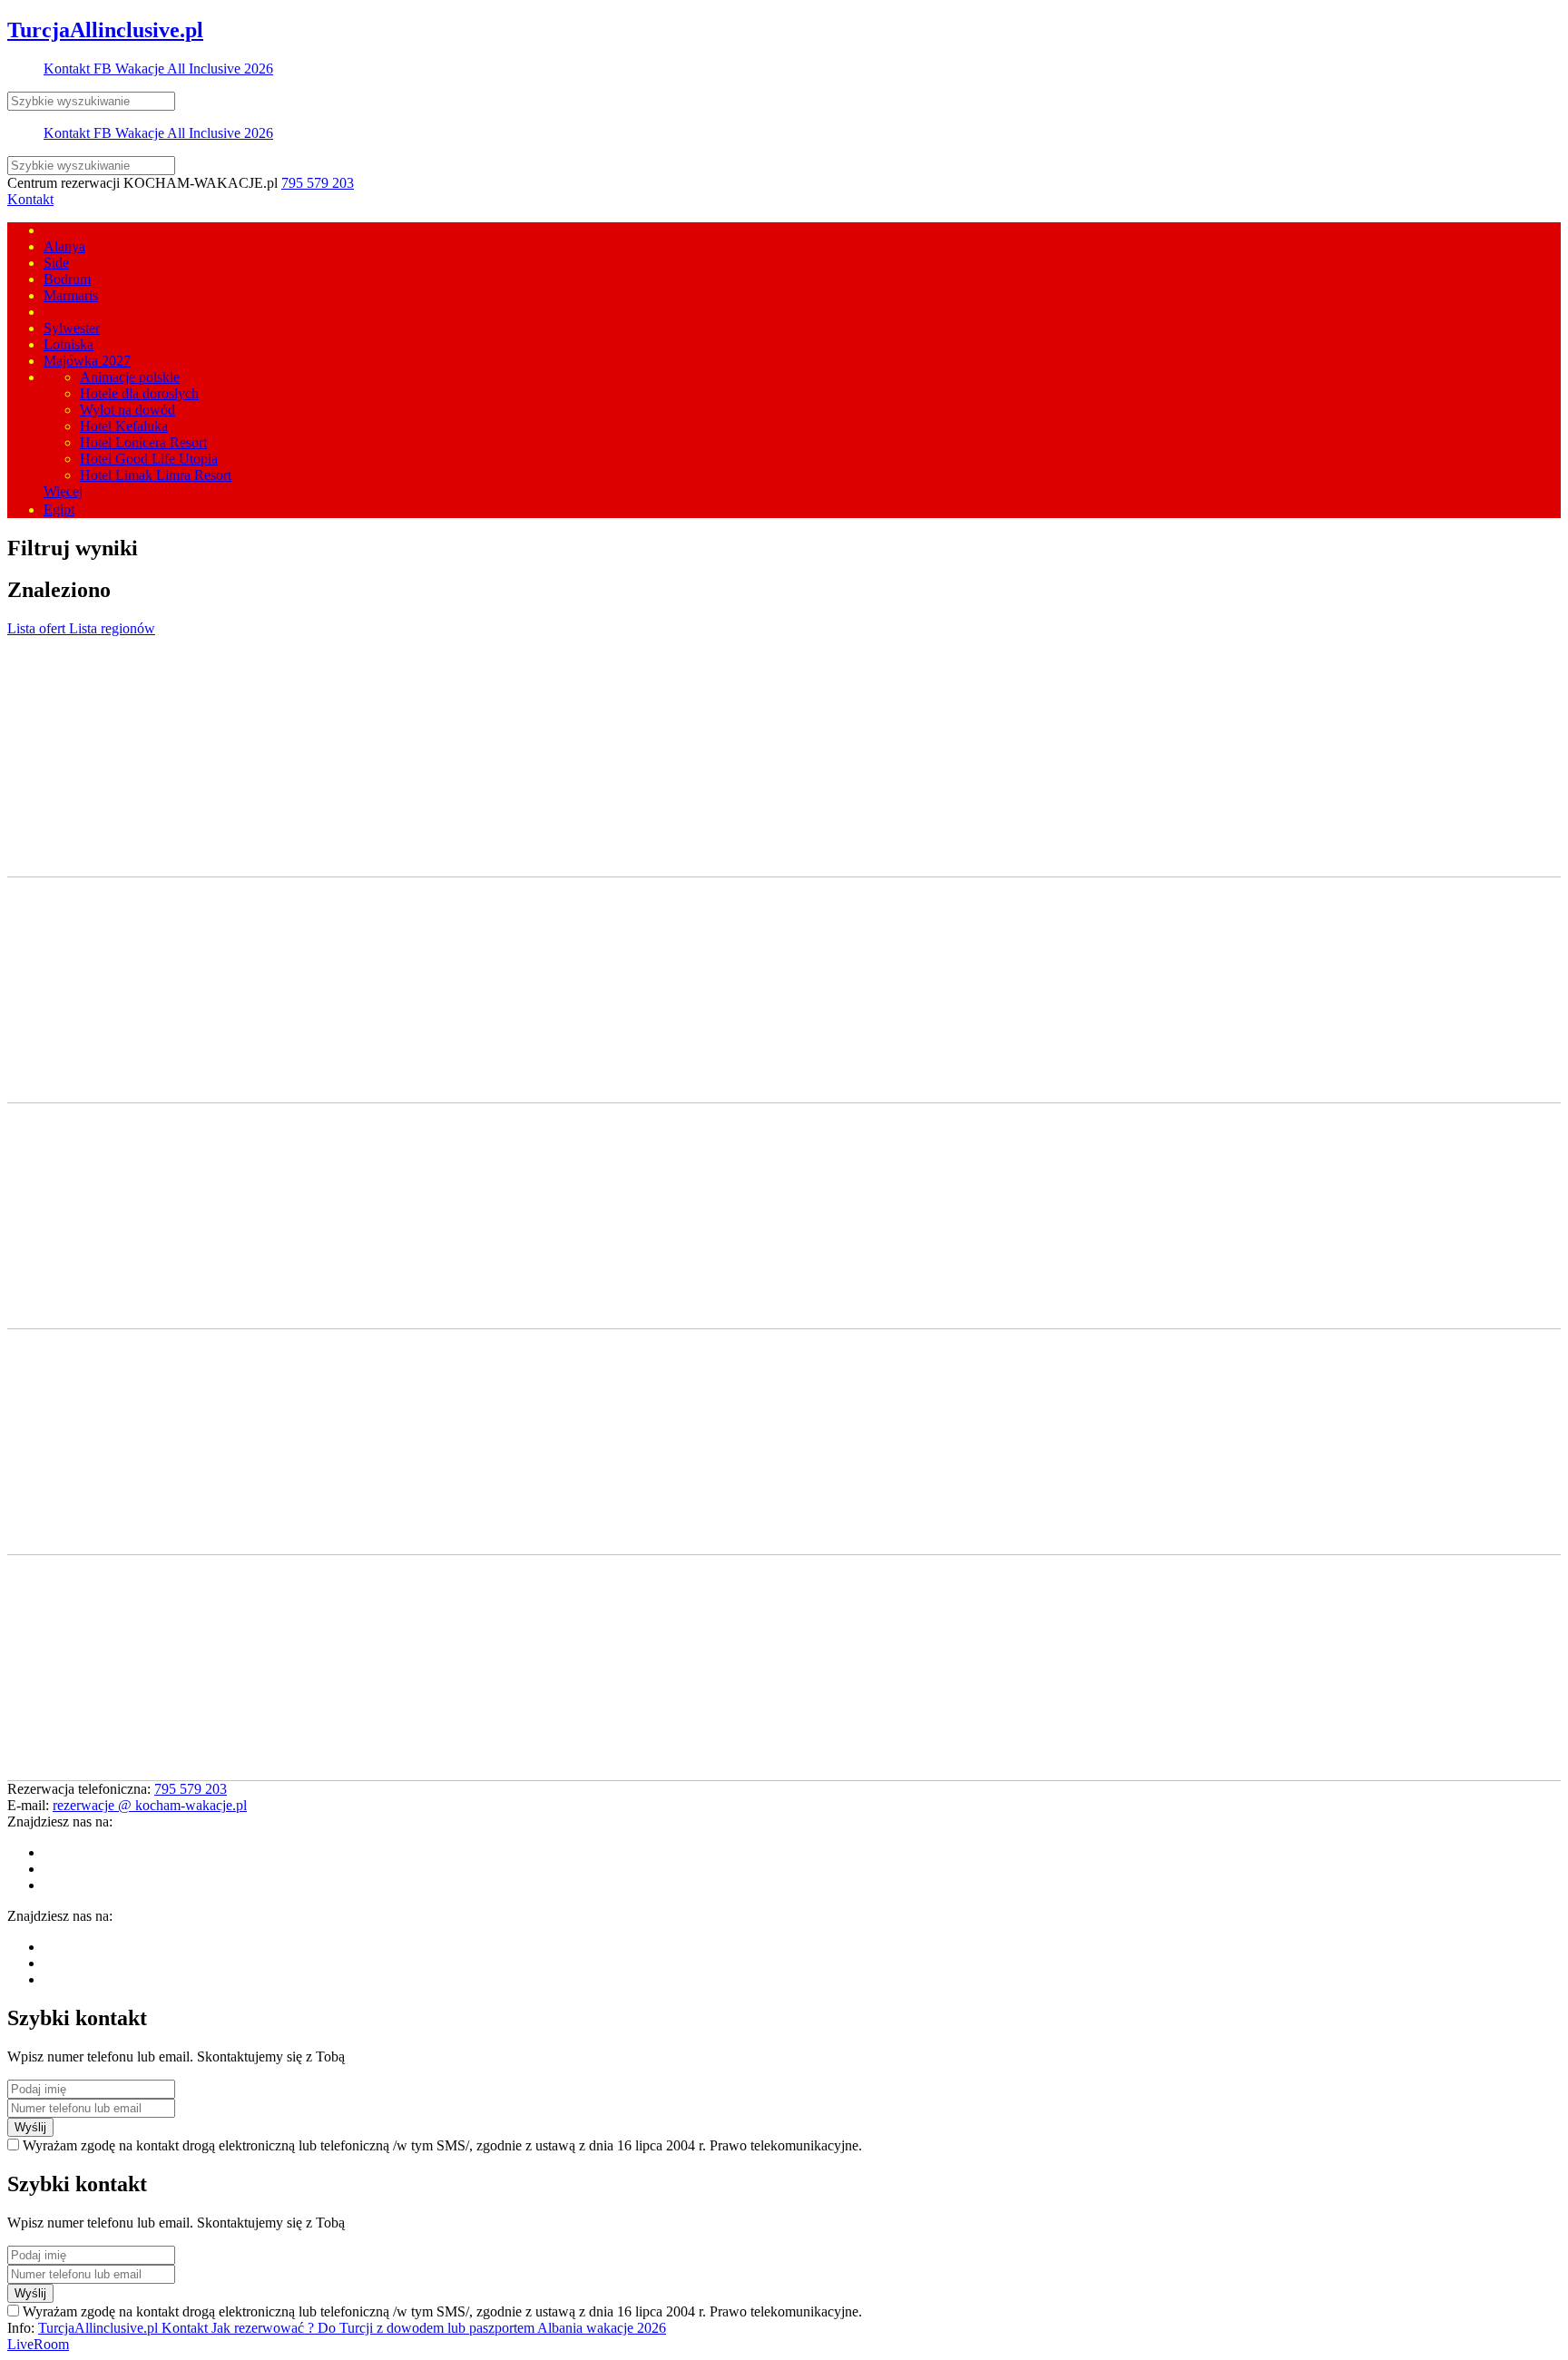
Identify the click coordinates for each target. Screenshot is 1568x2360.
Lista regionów (112, 628)
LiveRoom (38, 2344)
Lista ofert (38, 628)
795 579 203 (318, 183)
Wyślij (30, 2127)
